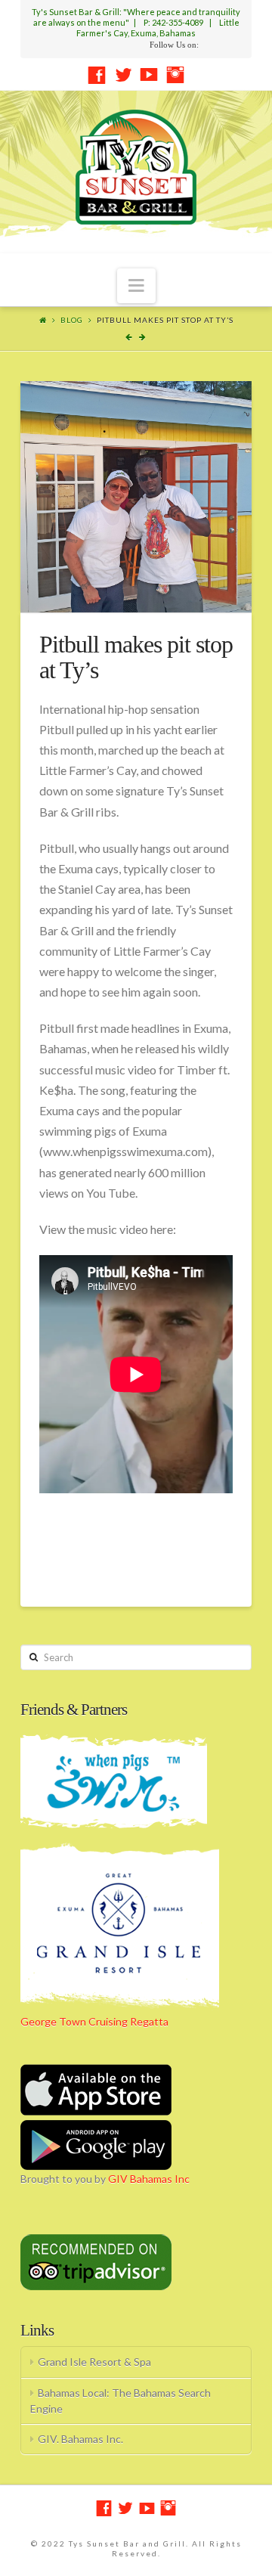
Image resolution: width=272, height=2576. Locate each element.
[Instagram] (175, 75)
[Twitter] (123, 75)
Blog (72, 320)
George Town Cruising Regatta (94, 2021)
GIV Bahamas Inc (149, 2179)
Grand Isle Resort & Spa (94, 2362)
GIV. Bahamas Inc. (80, 2439)
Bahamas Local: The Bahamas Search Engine (121, 2401)
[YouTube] (149, 75)
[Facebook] (97, 75)
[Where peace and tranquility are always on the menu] (136, 167)
